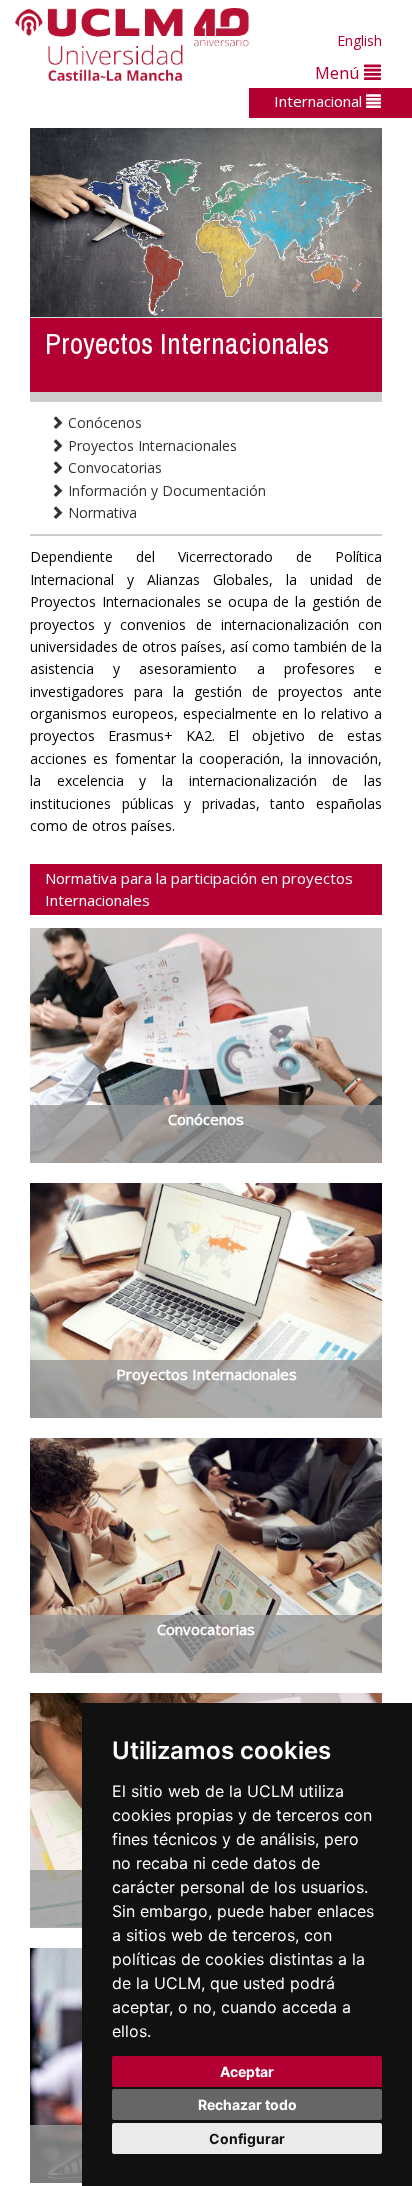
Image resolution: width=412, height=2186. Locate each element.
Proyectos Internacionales (150, 445)
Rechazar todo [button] (247, 2104)
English (359, 40)
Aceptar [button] (247, 2071)
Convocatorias (113, 467)
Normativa (100, 512)
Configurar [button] (247, 2138)
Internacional (320, 101)
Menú (339, 72)
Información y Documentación (165, 490)
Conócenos (103, 422)
